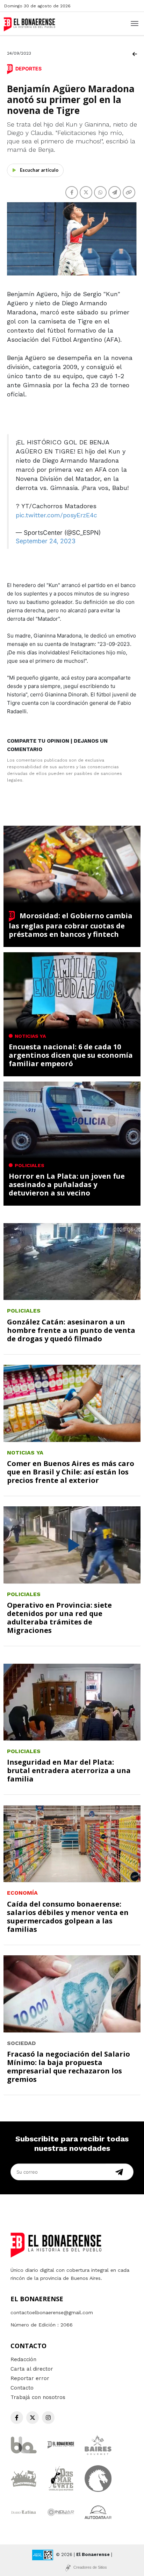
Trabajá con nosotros (38, 2397)
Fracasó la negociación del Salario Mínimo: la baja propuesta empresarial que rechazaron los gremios (69, 2067)
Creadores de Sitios (90, 2567)
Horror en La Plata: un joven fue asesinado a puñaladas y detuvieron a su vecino (67, 1184)
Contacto (22, 2388)
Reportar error (30, 2378)
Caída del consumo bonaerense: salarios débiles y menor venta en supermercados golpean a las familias (68, 1917)
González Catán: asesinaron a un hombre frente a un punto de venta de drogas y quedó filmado (71, 1330)
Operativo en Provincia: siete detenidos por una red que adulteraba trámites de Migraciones (59, 1618)
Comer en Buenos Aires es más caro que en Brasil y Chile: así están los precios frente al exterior (71, 1472)
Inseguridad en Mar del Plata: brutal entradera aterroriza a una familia (69, 1770)
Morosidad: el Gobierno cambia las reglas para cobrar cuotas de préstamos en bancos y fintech (71, 925)
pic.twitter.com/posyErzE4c (56, 515)
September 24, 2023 (46, 541)
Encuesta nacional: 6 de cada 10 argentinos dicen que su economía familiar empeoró (71, 1055)
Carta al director (32, 2369)
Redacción (23, 2359)
